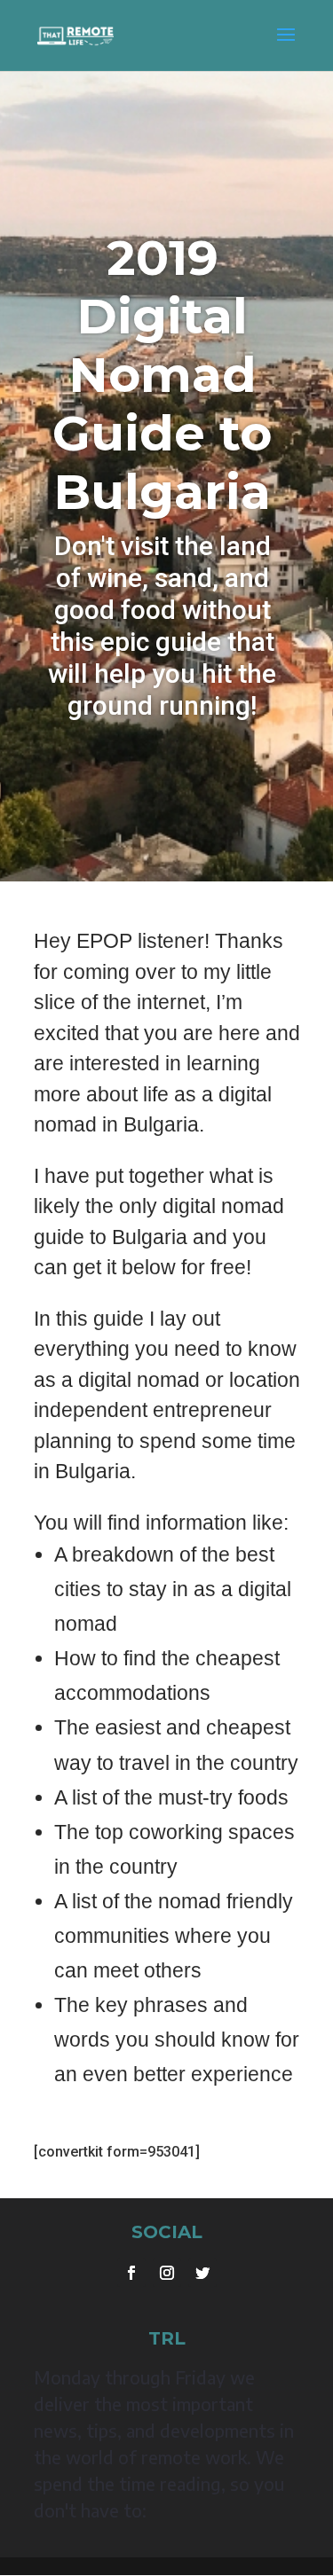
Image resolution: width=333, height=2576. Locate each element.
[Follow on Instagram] (167, 2273)
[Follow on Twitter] (202, 2273)
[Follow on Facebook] (131, 2273)
